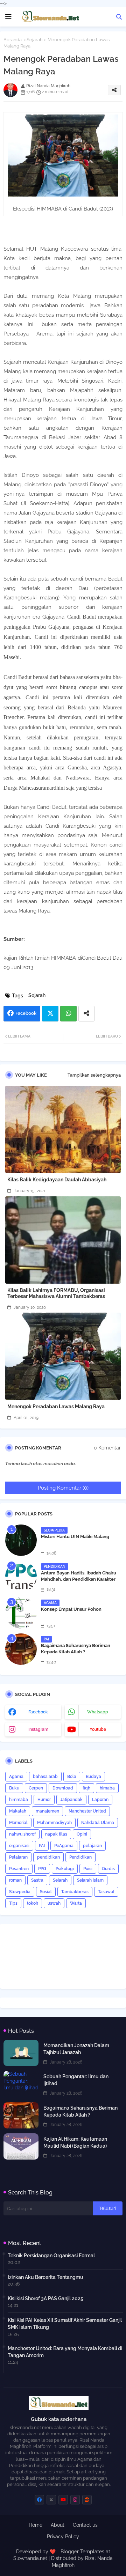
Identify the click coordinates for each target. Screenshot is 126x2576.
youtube (98, 1729)
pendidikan (48, 1857)
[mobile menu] (8, 17)
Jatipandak (71, 1800)
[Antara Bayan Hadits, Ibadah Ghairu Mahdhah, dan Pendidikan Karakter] (21, 1577)
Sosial (46, 1892)
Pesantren (19, 1869)
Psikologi (65, 1869)
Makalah (18, 1811)
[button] (119, 17)
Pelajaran (18, 1857)
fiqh (86, 1788)
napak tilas (56, 1834)
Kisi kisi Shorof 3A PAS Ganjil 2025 (45, 2298)
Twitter (50, 1014)
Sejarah (35, 40)
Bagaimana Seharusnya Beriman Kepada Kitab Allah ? (76, 1649)
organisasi (19, 1846)
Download (63, 1788)
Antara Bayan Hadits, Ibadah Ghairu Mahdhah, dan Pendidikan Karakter (79, 1576)
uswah (54, 1903)
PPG (42, 1869)
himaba (107, 1788)
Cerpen (36, 1788)
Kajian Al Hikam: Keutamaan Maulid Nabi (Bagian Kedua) (75, 2142)
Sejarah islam (90, 1880)
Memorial (18, 1823)
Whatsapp (68, 1014)
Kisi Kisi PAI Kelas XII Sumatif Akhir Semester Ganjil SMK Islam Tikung (65, 2324)
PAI (42, 1846)
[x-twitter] (51, 2500)
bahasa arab (45, 1777)
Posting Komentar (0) (63, 1488)
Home (36, 2525)
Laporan (100, 1800)
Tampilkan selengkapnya (94, 1075)
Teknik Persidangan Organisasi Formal (51, 2256)
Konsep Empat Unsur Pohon (71, 1609)
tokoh (33, 1903)
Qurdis (108, 1869)
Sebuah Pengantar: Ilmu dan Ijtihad (76, 2080)
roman (15, 1880)
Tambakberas (75, 1892)
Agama (16, 1777)
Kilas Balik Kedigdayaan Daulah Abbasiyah (57, 1180)
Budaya (93, 1777)
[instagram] (75, 2500)
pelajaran (92, 1846)
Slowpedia (20, 1892)
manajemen (47, 1811)
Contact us (85, 2525)
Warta (76, 1903)
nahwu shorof (22, 1834)
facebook (38, 1712)
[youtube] (63, 2500)
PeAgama (64, 1846)
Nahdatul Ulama (98, 1823)
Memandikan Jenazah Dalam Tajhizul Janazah (76, 2049)
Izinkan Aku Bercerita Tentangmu (45, 2277)
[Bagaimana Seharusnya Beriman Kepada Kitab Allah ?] (21, 1649)
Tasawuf (106, 1892)
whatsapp (98, 1712)
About (58, 2525)
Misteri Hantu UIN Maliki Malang (75, 1537)
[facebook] (39, 2500)
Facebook (26, 1013)
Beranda (13, 40)
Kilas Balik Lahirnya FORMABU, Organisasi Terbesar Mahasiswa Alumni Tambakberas (56, 1293)
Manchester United (87, 1811)
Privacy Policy (63, 2537)
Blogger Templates (82, 2552)
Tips (13, 1903)
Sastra (37, 1880)
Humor (44, 1800)
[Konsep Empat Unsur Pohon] (21, 1613)
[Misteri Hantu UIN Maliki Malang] (21, 1540)
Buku (14, 1788)
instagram (38, 1729)
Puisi (88, 1869)
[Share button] (86, 1014)
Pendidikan (80, 1857)
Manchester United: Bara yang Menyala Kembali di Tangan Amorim (65, 2352)
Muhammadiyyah (54, 1823)
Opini (82, 1834)
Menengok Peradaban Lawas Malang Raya (56, 1407)
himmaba (19, 1800)
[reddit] (87, 2500)
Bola (72, 1777)
